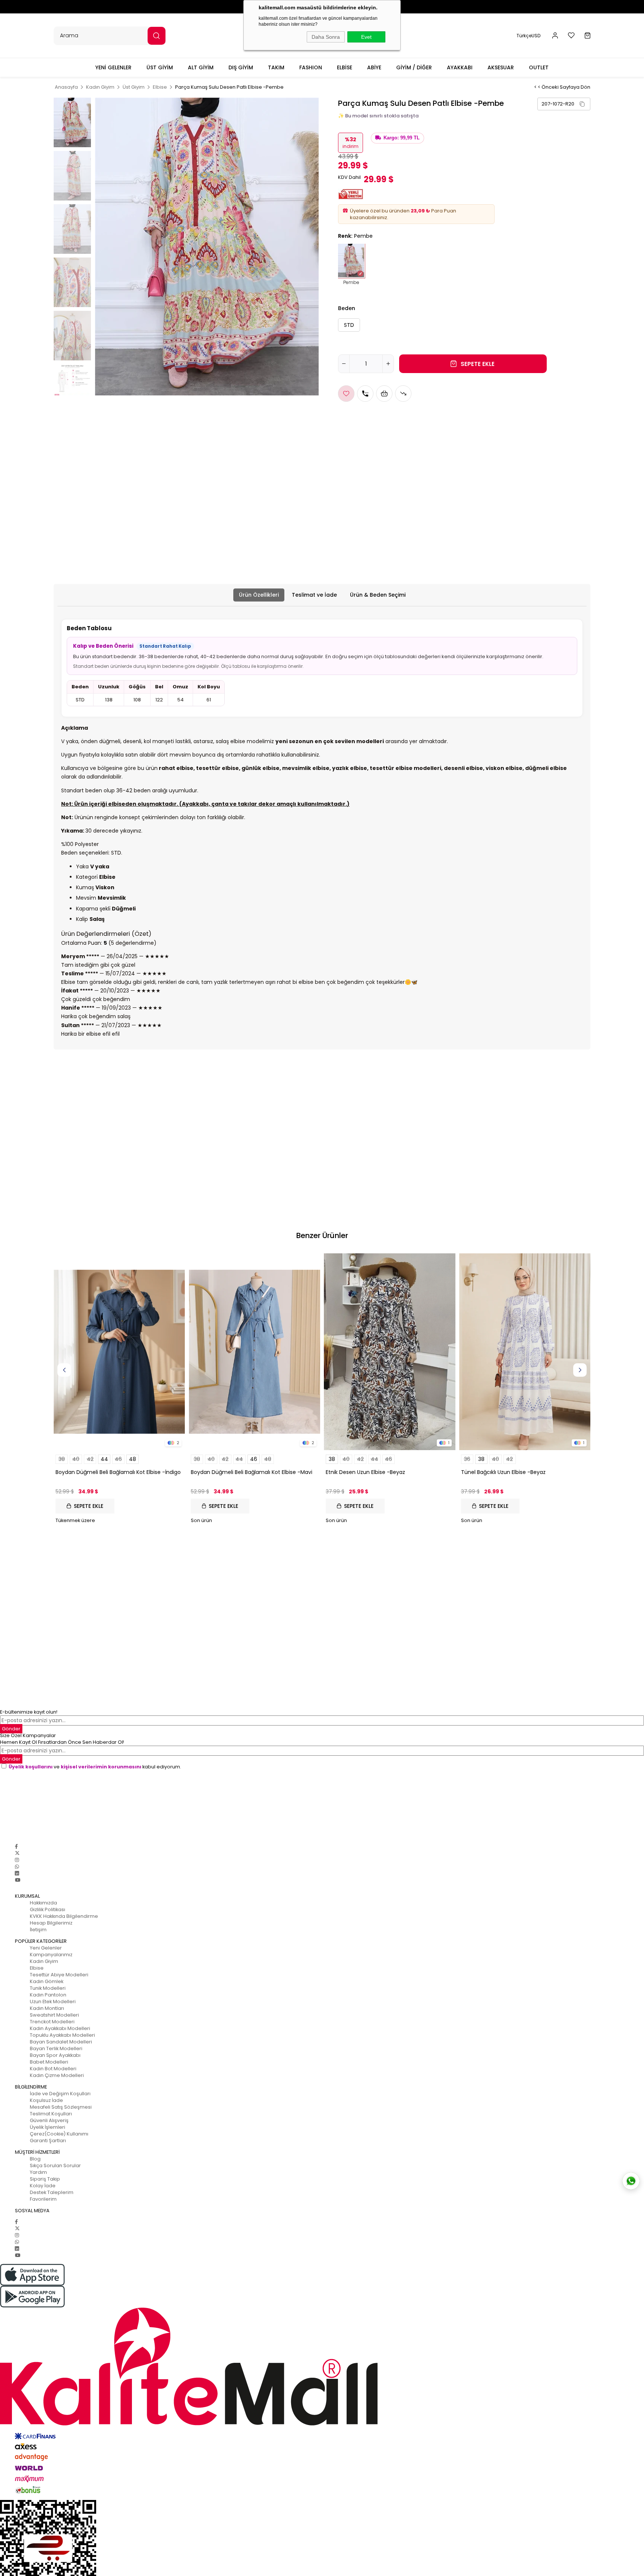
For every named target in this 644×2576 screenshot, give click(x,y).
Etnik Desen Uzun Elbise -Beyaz (365, 1472)
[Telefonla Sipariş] (365, 394)
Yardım (38, 2172)
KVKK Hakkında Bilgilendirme (64, 1916)
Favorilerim (43, 2199)
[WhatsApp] (17, 1867)
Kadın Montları (47, 2008)
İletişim (38, 1930)
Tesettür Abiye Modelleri (59, 1975)
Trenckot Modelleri (52, 2022)
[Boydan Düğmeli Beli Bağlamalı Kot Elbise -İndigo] (119, 1352)
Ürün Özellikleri (259, 595)
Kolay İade (43, 2186)
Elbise (37, 1968)
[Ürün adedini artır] (388, 364)
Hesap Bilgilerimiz (51, 1923)
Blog (35, 2159)
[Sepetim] (588, 36)
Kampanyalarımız (51, 1955)
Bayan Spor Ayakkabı (55, 2055)
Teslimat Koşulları (51, 2114)
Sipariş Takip (45, 2179)
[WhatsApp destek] (631, 2181)
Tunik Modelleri (48, 1988)
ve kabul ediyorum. (95, 1767)
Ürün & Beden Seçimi (378, 595)
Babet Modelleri (49, 2062)
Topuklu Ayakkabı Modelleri (62, 2035)
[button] (582, 104)
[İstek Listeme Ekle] (384, 394)
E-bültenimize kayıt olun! (29, 1712)
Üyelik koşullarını (31, 1767)
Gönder (11, 1729)
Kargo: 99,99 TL (402, 138)
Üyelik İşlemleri (48, 2127)
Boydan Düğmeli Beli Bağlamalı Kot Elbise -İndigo (118, 1472)
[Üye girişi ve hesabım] (555, 36)
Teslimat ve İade (314, 595)
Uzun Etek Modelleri (53, 2002)
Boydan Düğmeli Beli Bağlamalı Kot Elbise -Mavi (252, 1472)
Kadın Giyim (44, 1961)
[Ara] (157, 36)
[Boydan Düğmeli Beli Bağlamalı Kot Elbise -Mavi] (255, 1352)
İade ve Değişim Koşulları (60, 2094)
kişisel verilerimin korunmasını (101, 1767)
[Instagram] (17, 1860)
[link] (564, 104)
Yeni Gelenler (46, 1948)
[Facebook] (16, 1846)
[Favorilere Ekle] (346, 394)
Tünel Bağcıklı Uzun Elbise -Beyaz (503, 1472)
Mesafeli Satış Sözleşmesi (61, 2107)
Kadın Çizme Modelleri (57, 2075)
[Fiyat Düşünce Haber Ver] (403, 394)
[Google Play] (322, 2297)
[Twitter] (17, 1853)
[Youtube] (18, 1880)
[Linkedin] (17, 1873)
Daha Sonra (326, 37)
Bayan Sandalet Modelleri (61, 2042)
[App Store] (322, 2275)
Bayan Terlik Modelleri (56, 2048)
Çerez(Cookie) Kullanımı (59, 2134)
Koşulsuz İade (46, 2100)
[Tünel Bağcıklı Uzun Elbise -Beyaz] (525, 1352)
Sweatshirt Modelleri (54, 2015)
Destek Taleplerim (52, 2192)
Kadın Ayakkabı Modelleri (60, 2028)
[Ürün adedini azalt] (344, 364)
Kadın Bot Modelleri (53, 2069)
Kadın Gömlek (47, 1981)
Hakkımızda (43, 1903)
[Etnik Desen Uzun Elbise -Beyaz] (390, 1352)
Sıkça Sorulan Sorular (55, 2165)
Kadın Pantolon (48, 1995)
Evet (366, 37)
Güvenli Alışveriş (49, 2120)
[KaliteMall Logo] (322, 2367)
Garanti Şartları (48, 2141)
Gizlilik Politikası (48, 1909)
